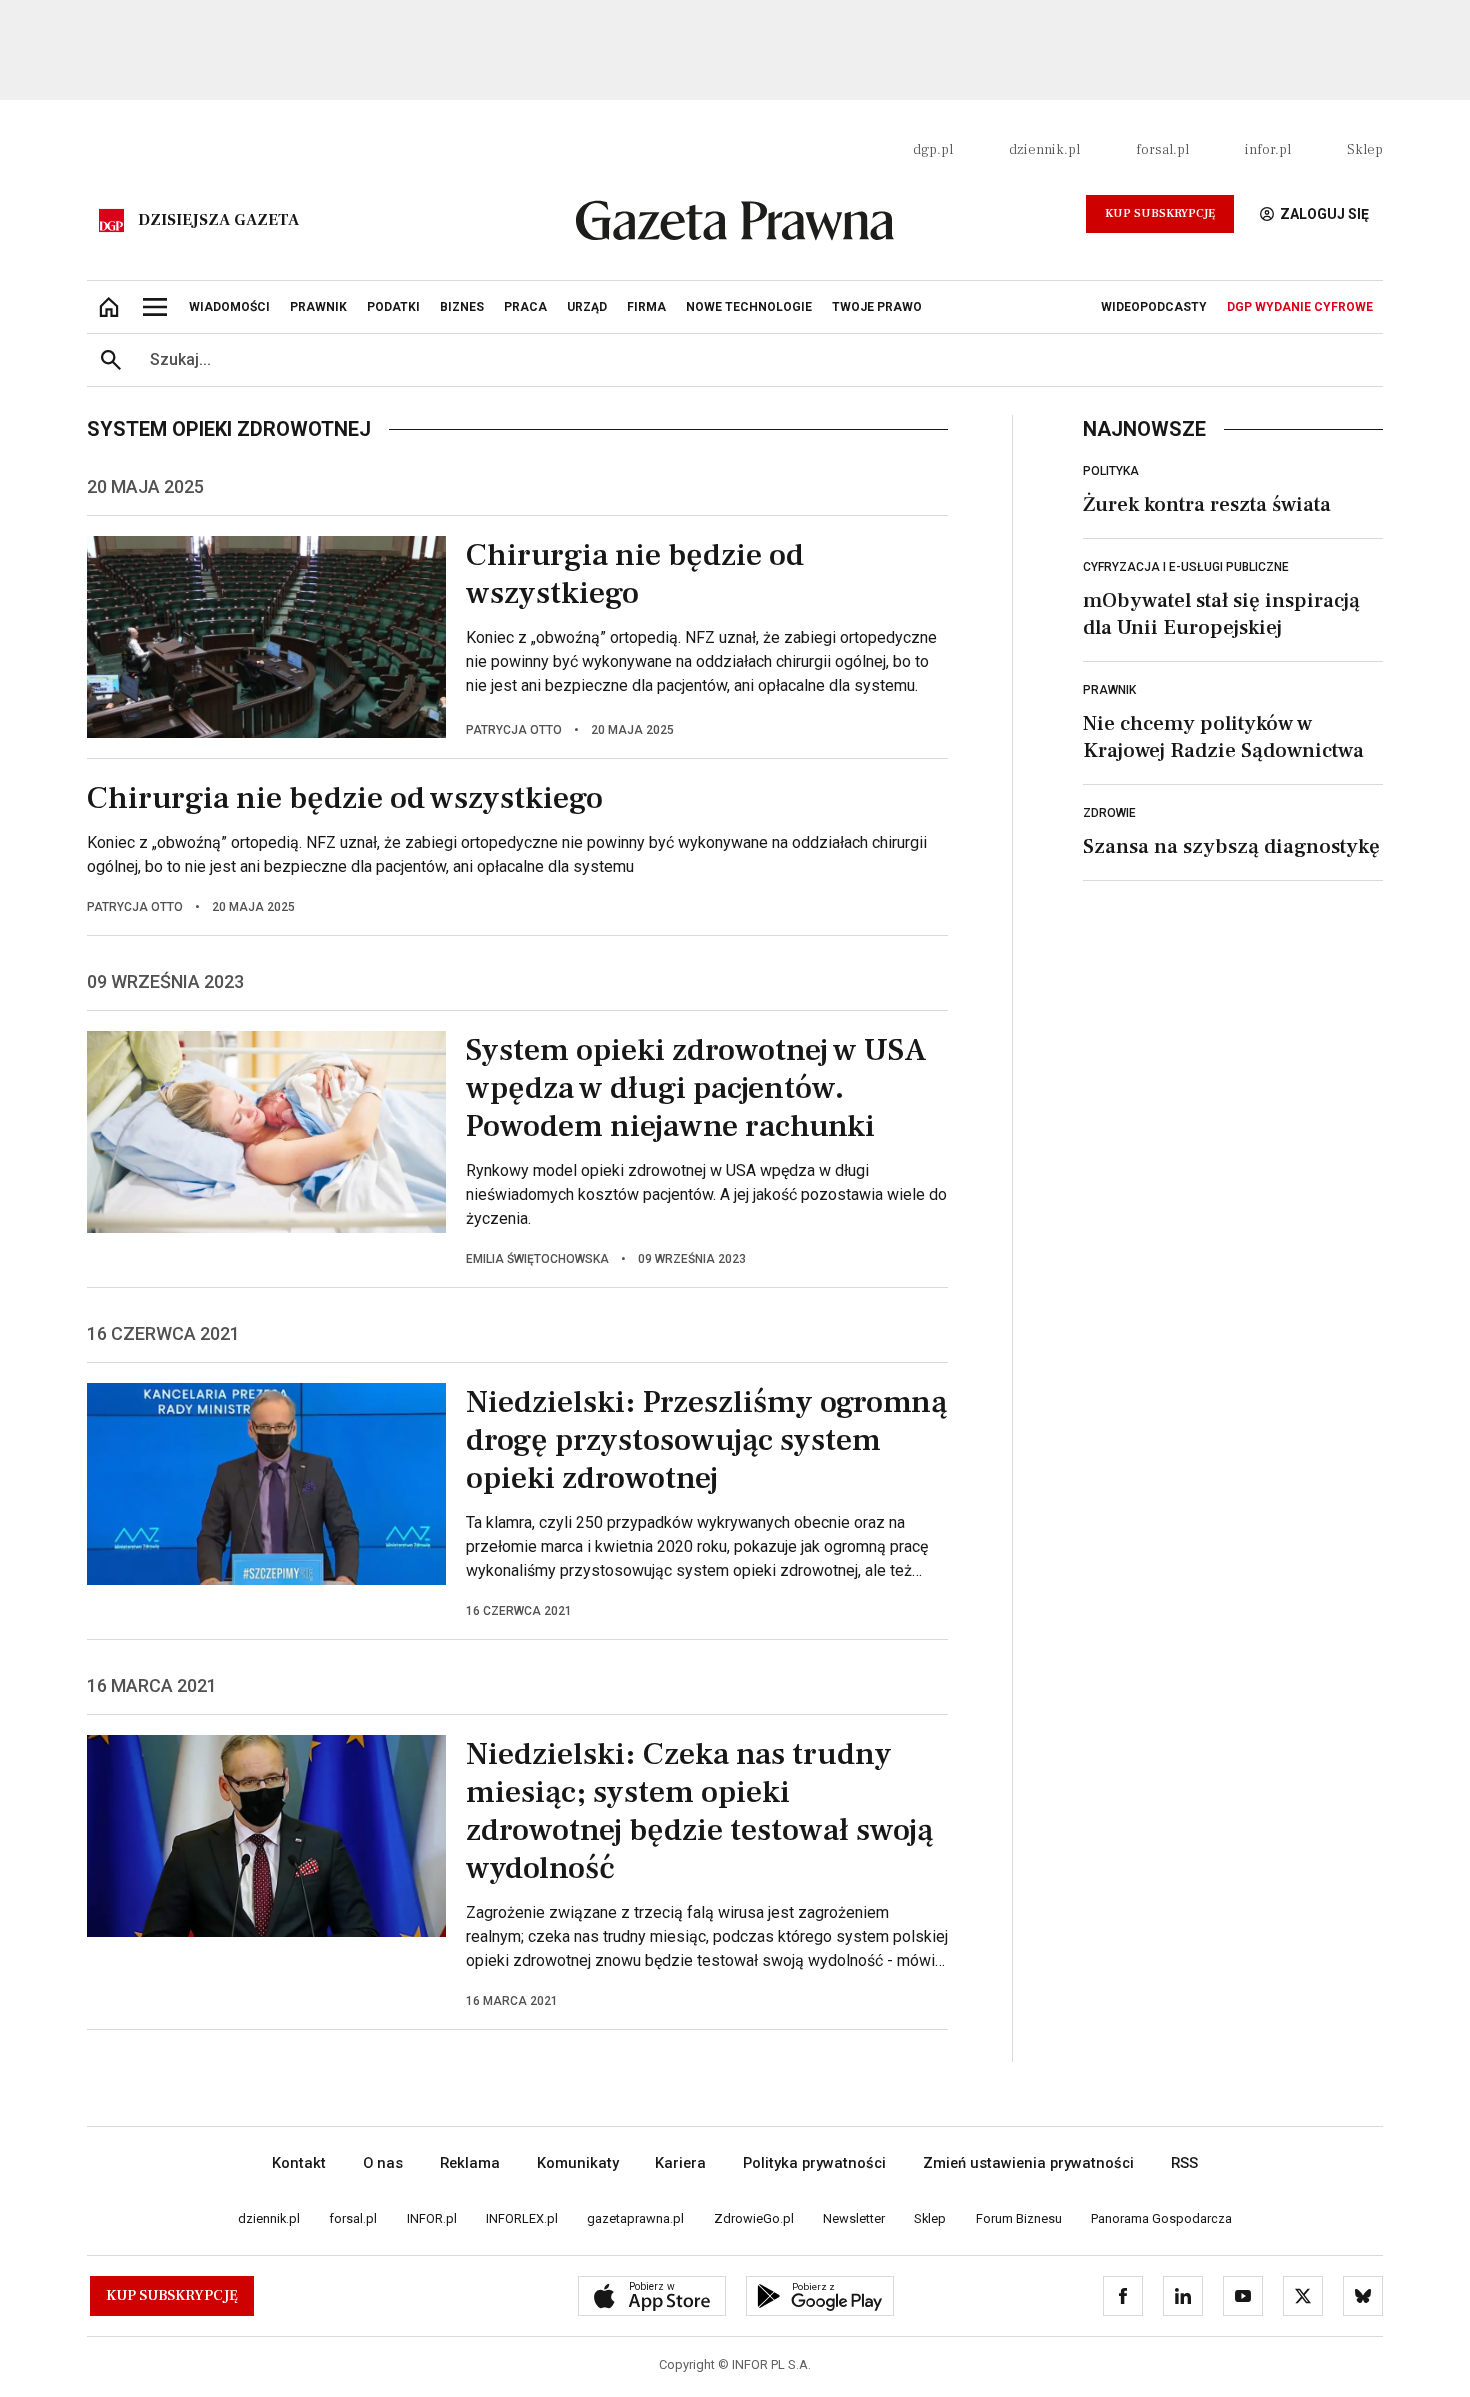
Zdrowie (1109, 813)
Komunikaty (578, 2163)
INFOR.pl (432, 2218)
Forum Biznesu (1019, 2218)
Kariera (680, 2163)
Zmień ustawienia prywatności (1028, 2163)
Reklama (470, 2163)
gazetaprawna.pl (635, 2218)
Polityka (1111, 471)
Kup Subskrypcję (1160, 213)
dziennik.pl (1044, 150)
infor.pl (1268, 150)
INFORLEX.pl (522, 2218)
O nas (383, 2163)
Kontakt (299, 2163)
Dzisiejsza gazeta (218, 220)
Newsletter (854, 2218)
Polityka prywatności (814, 2163)
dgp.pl (933, 150)
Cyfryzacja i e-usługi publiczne (1186, 567)
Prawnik (1109, 690)
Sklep (1365, 150)
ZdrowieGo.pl (754, 2218)
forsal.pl (1162, 150)
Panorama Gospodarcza (1161, 2218)
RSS (1184, 2163)
